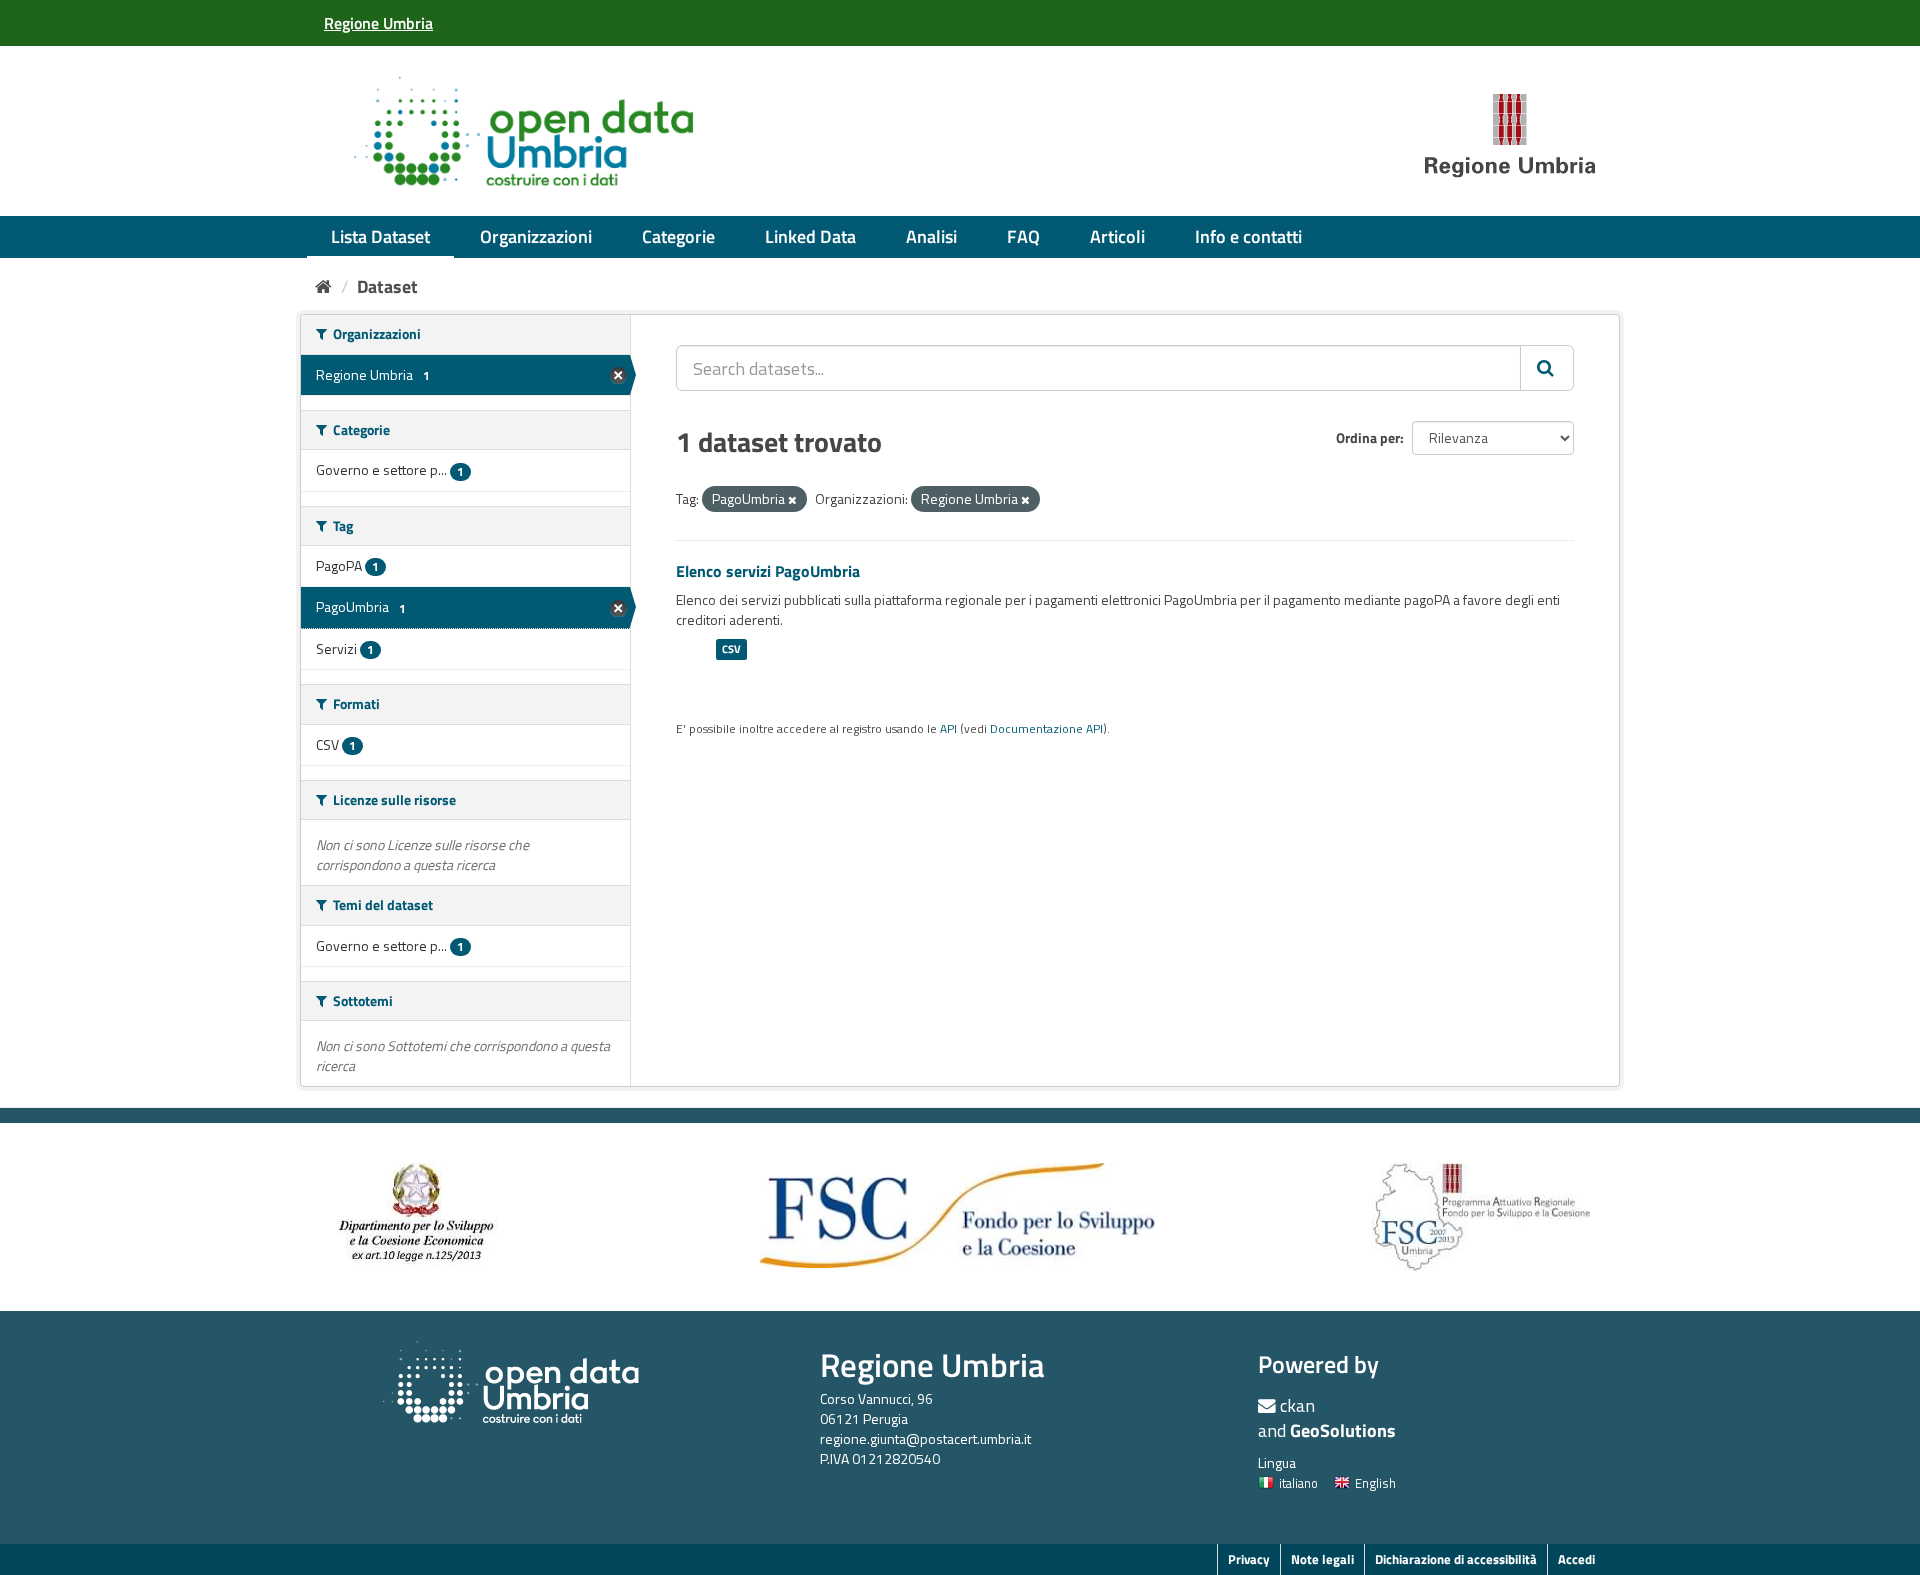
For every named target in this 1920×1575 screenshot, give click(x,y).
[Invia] (1547, 368)
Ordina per (1368, 437)
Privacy (1249, 1559)
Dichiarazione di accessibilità (1456, 1559)
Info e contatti (1248, 236)
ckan (1297, 1405)
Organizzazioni (536, 236)
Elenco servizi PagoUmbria (768, 571)
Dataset (387, 286)
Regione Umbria (932, 1364)
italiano (1298, 1483)
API (948, 729)
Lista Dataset (380, 236)
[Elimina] (792, 500)
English (1375, 1483)
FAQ (1023, 236)
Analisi (931, 236)
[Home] (323, 286)
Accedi (1576, 1559)
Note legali (1322, 1559)
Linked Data (810, 236)
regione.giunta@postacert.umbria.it (925, 1438)
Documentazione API (1046, 729)
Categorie (678, 236)
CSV (731, 649)
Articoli (1117, 236)
